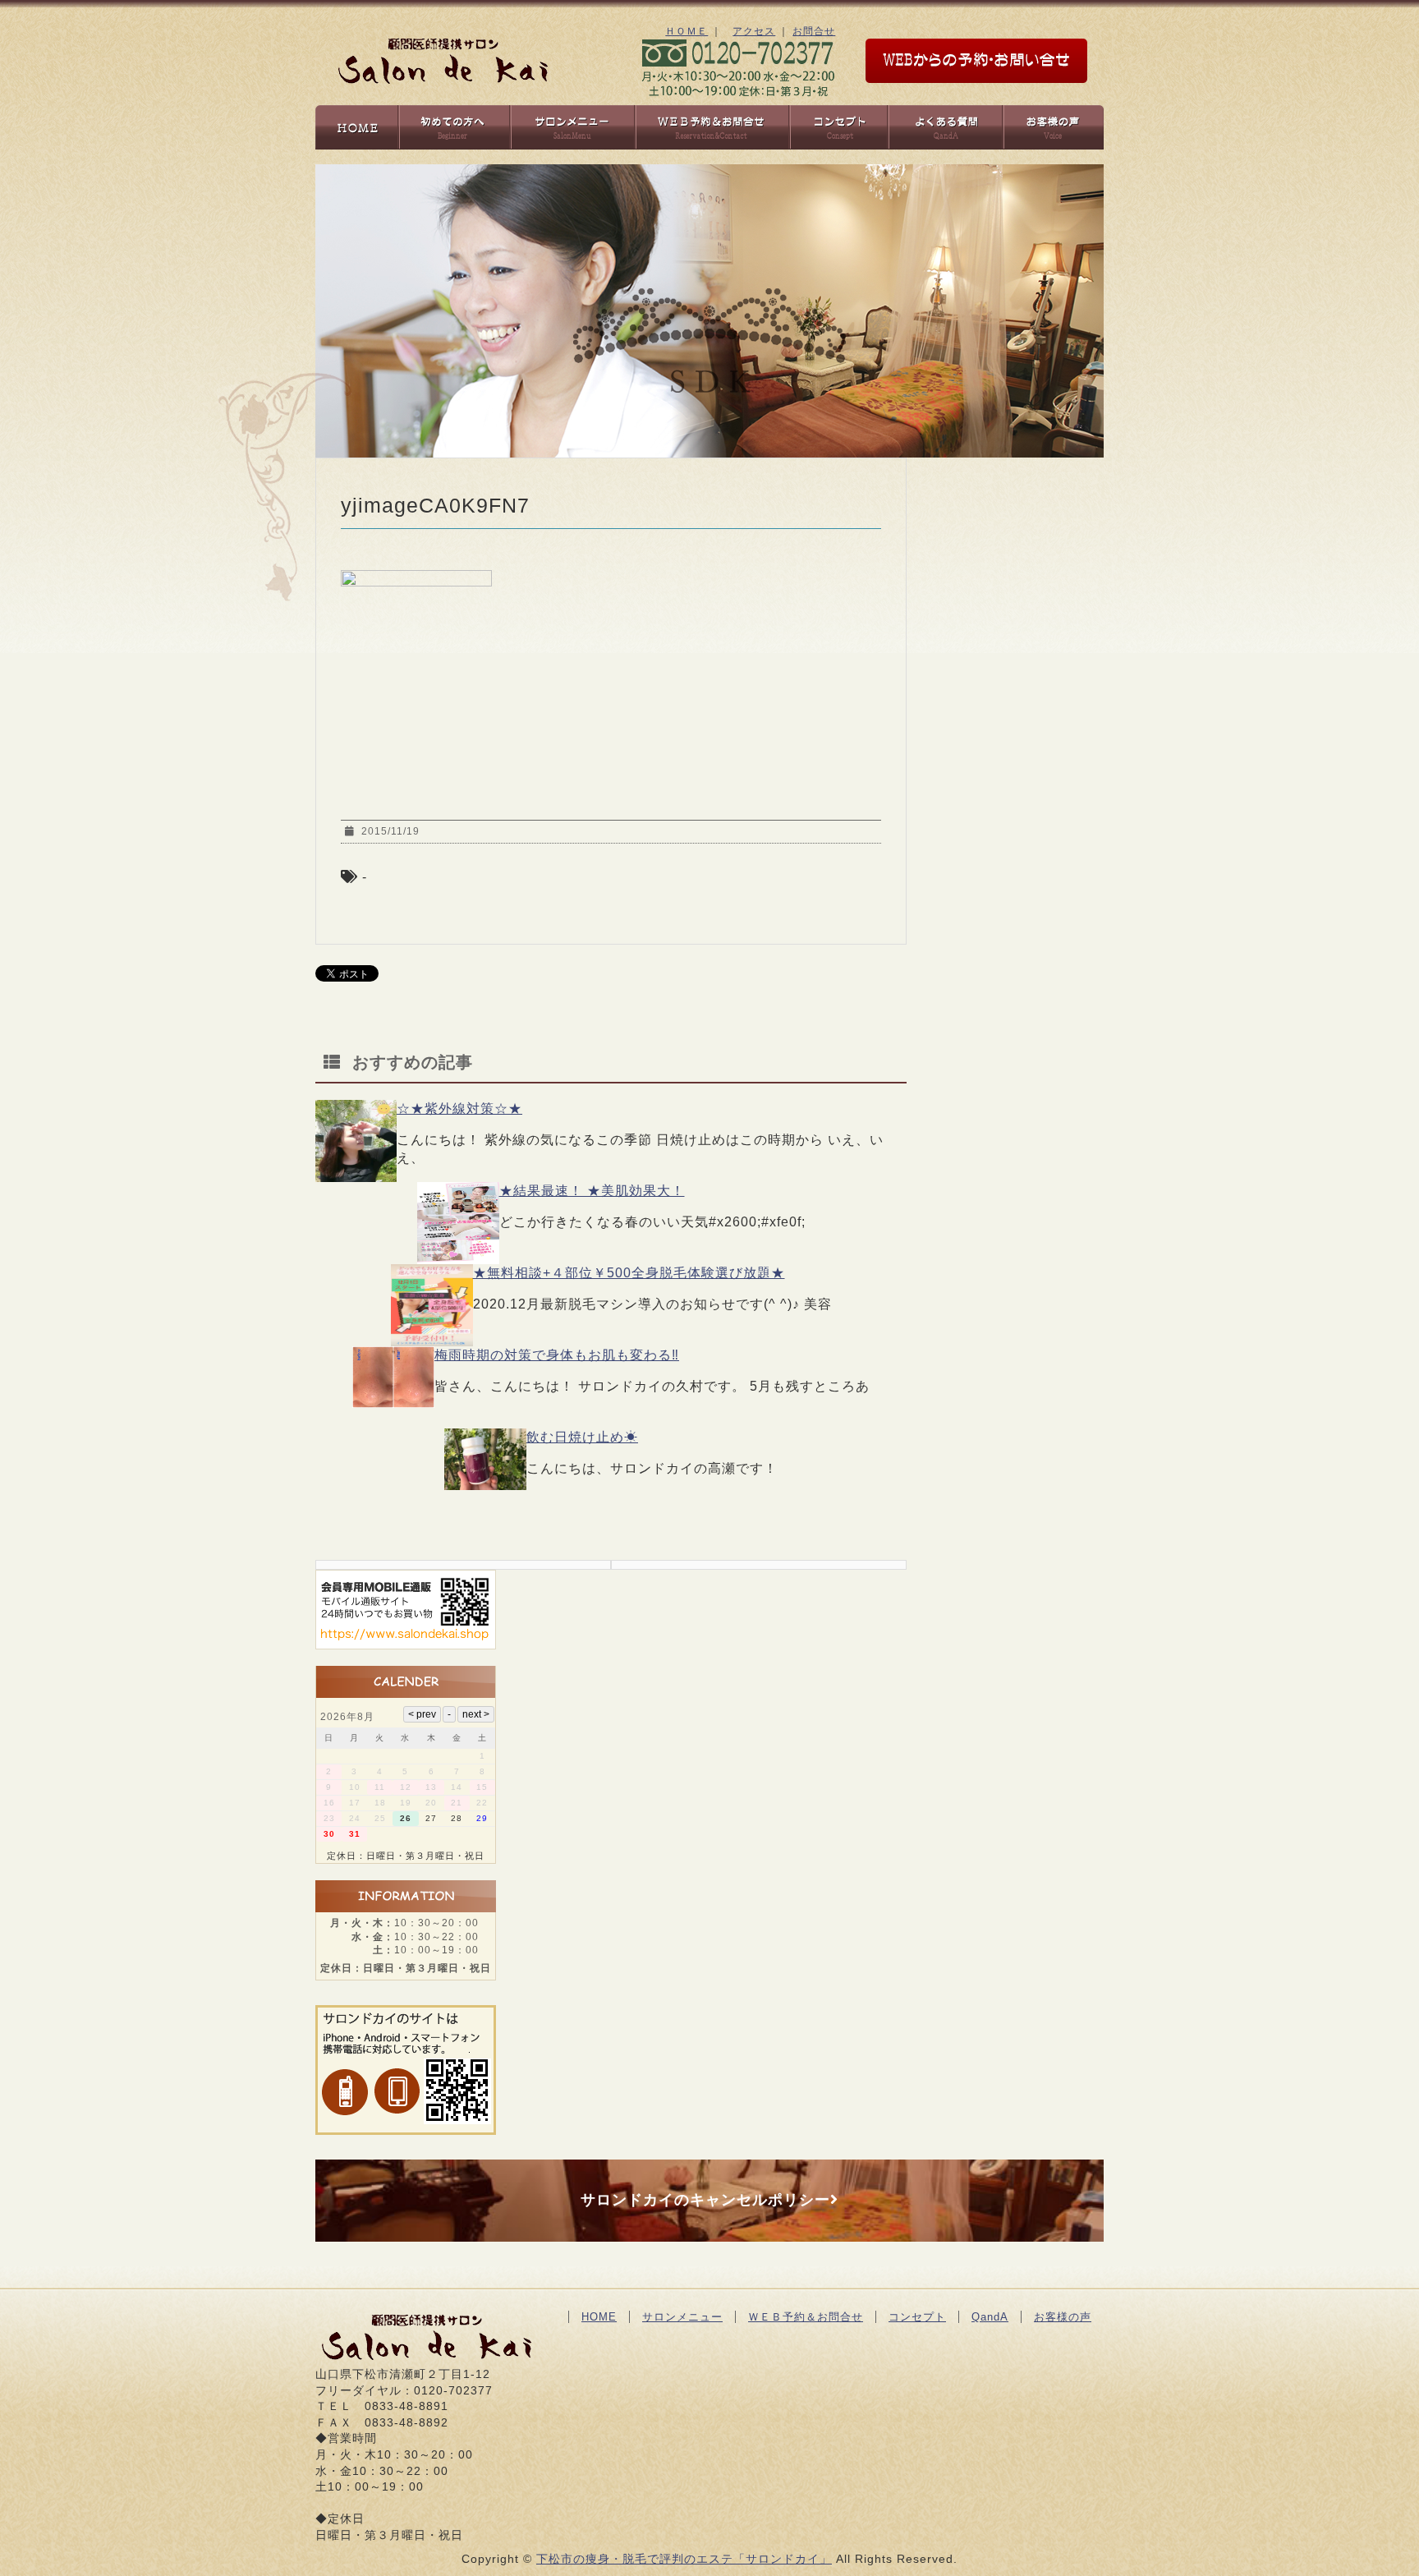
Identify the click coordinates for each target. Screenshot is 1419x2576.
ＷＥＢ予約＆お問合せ (806, 2317)
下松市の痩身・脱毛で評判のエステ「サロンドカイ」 (684, 2559)
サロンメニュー (682, 2317)
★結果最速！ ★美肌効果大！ (592, 1191)
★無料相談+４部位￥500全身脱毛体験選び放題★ (629, 1273)
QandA (990, 2317)
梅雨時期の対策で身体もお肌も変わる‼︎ (557, 1355)
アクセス (754, 31)
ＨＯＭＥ (687, 31)
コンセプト (917, 2317)
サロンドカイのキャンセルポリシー (705, 2200)
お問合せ (814, 31)
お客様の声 (1063, 2317)
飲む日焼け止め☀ (582, 1437)
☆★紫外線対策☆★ (459, 1109)
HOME (599, 2317)
